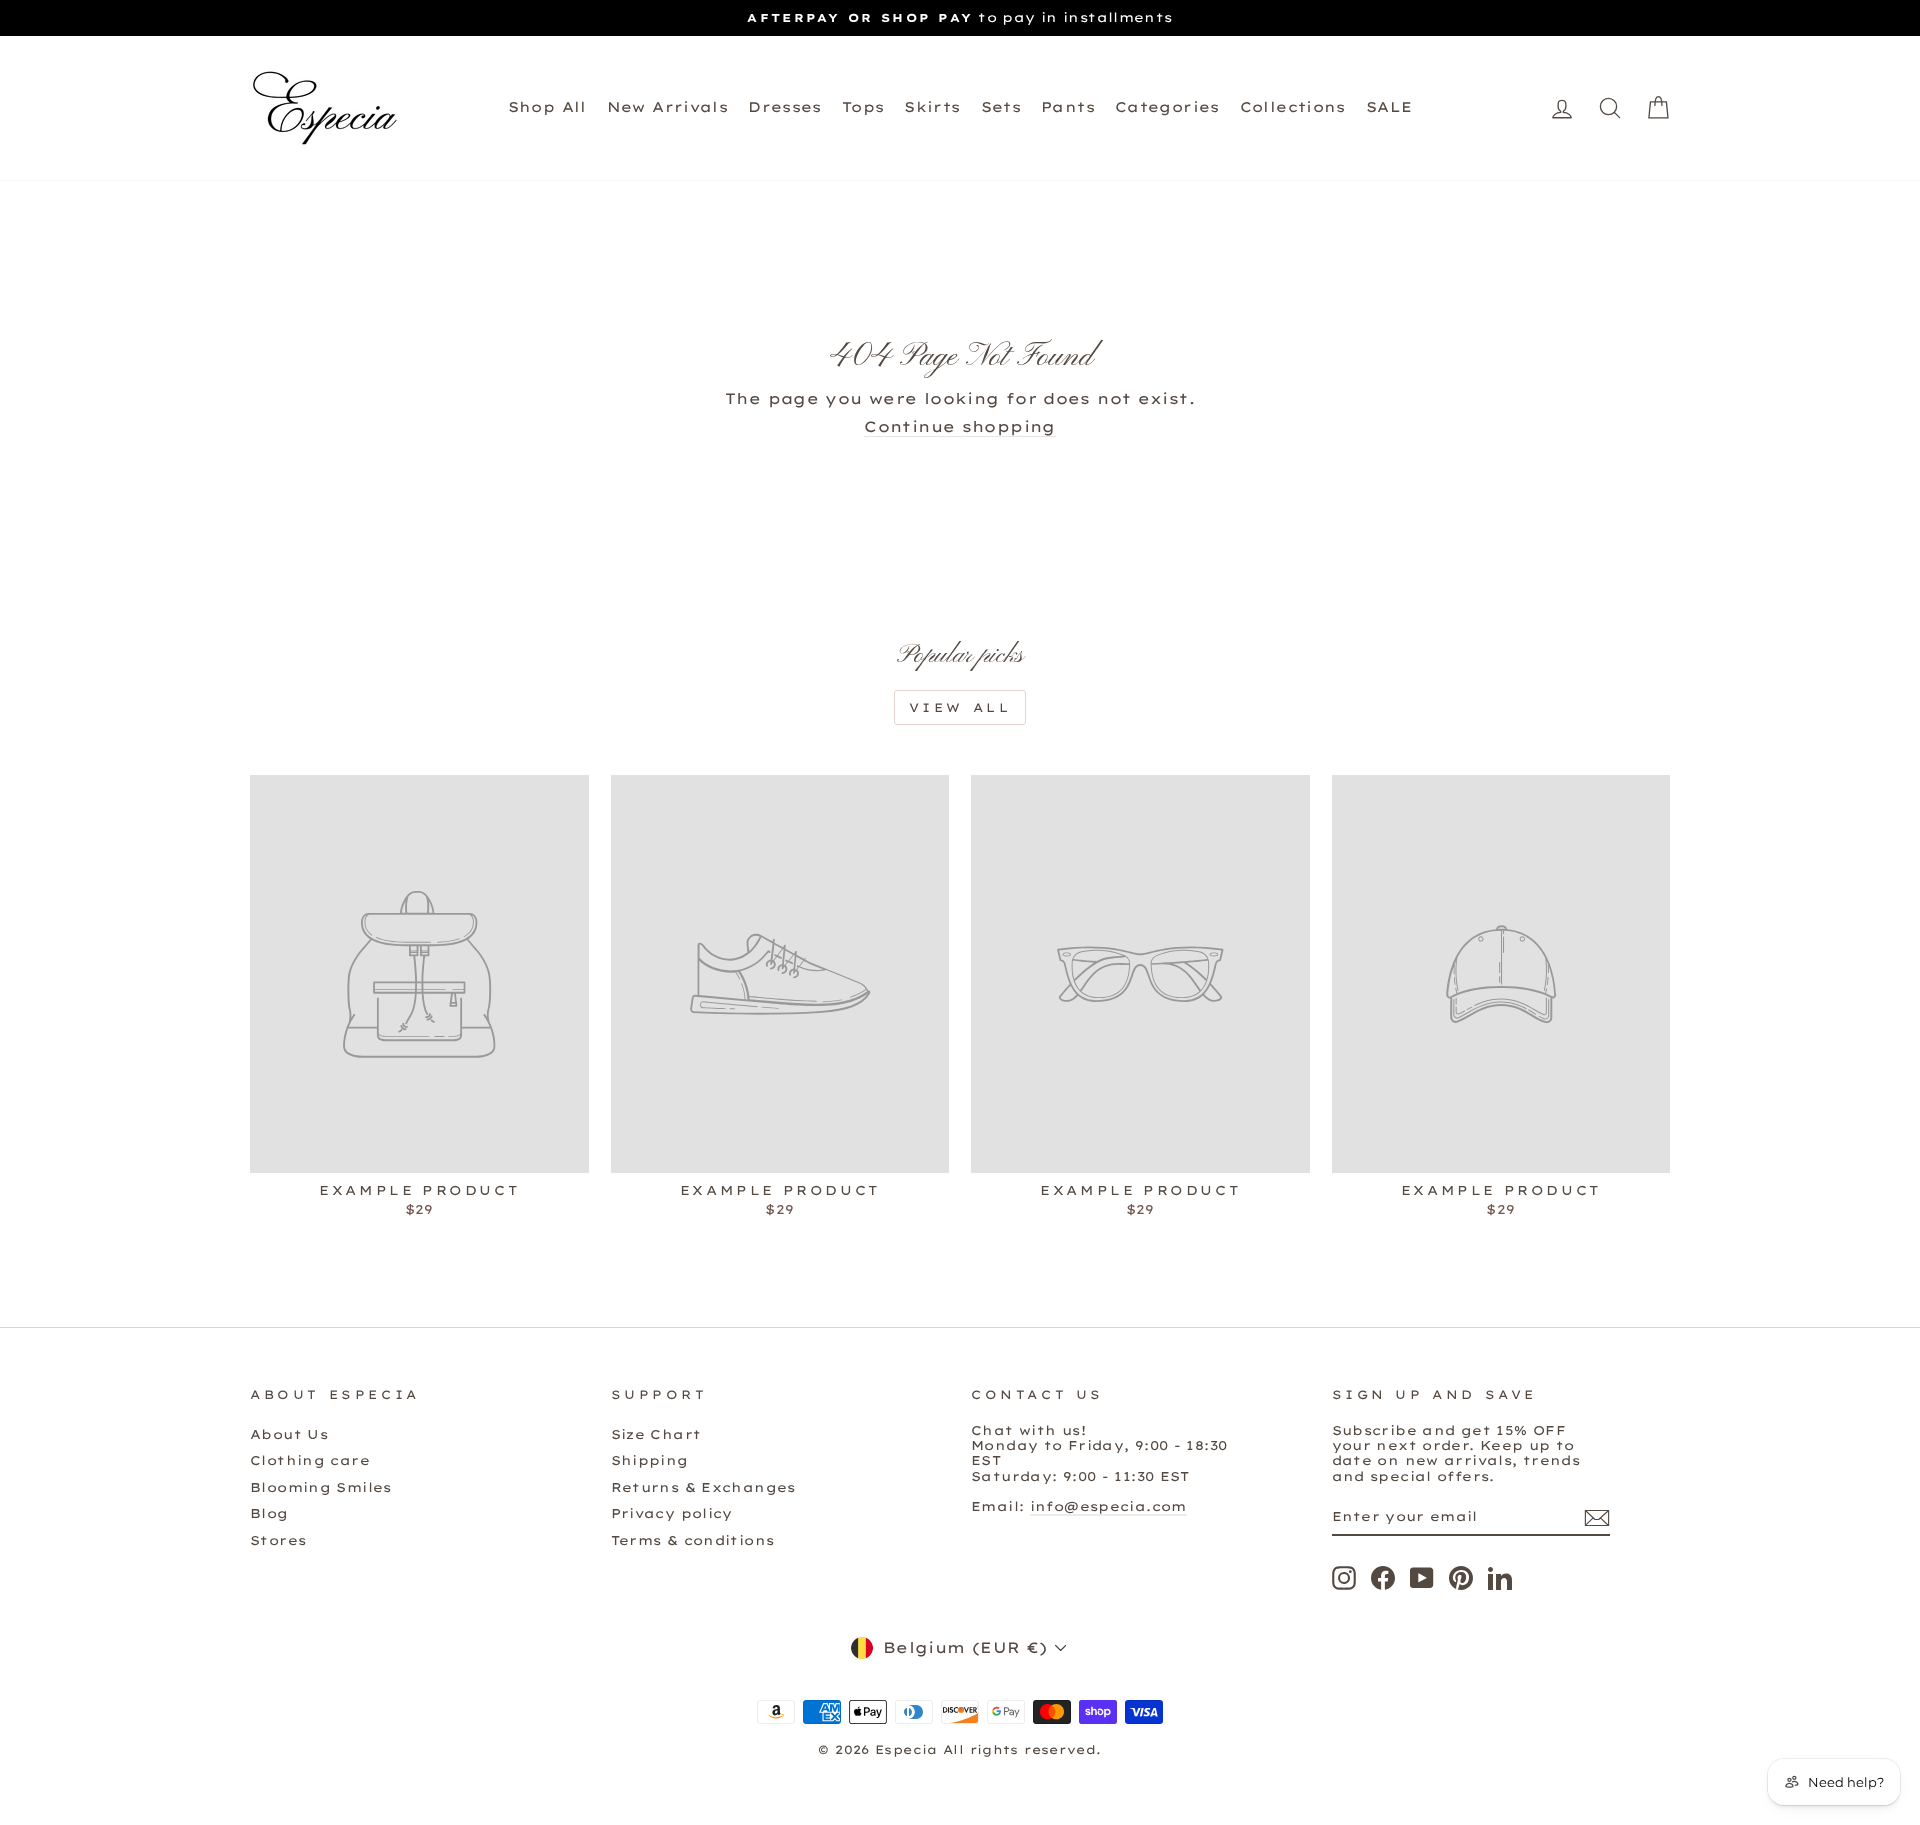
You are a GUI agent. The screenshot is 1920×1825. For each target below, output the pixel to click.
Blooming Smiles (321, 1487)
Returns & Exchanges (703, 1487)
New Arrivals (668, 107)
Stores (278, 1540)
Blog (269, 1513)
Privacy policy (672, 1513)
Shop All (547, 107)
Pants (1068, 107)
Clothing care (310, 1460)
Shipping (650, 1460)
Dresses (785, 107)
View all (960, 707)
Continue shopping (959, 427)
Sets (1001, 107)
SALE (1389, 107)
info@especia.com (1108, 1506)
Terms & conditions (693, 1540)
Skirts (932, 107)
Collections (1293, 107)
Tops (863, 107)
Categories (1167, 107)
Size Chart (656, 1434)
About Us (289, 1434)
